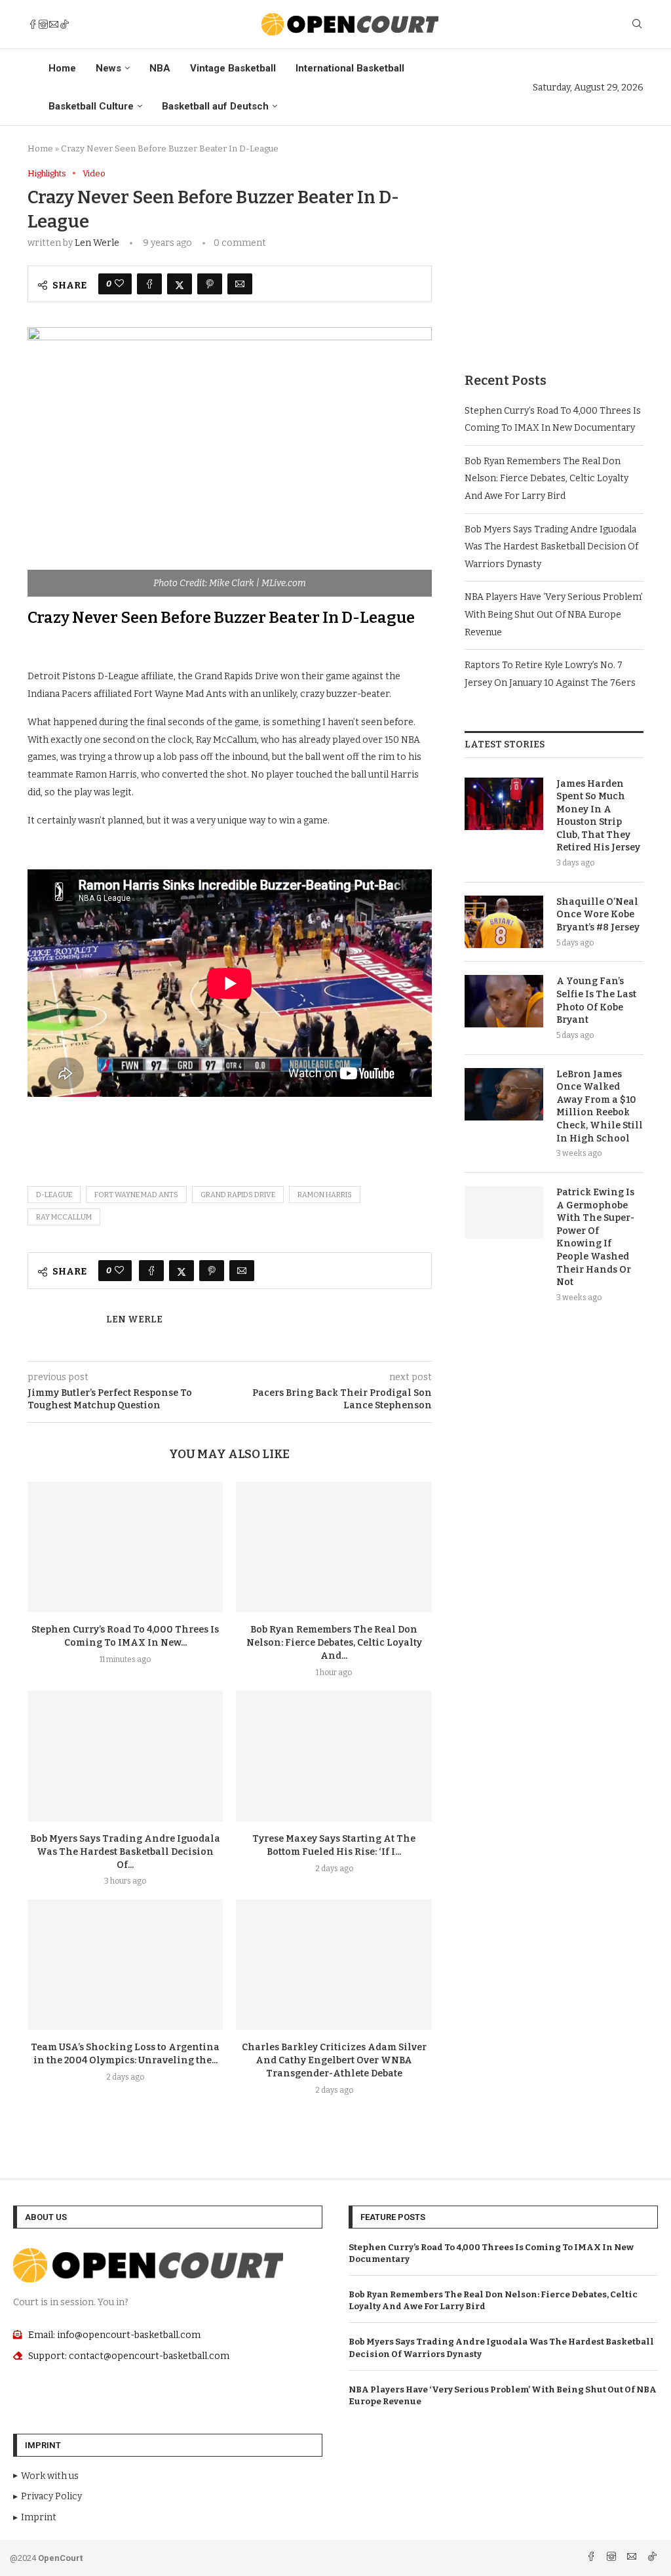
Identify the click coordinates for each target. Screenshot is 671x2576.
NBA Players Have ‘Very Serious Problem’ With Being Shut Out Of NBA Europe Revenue (554, 614)
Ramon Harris (325, 1195)
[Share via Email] (240, 284)
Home (62, 68)
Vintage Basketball (233, 68)
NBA (160, 68)
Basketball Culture (91, 106)
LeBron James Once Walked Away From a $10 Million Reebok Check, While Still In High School (600, 1106)
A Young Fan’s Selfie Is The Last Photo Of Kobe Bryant (596, 1001)
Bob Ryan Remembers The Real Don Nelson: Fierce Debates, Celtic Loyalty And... (334, 1643)
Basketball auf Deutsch (215, 106)
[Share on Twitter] (180, 284)
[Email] (54, 24)
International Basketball (350, 68)
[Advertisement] (554, 250)
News (108, 68)
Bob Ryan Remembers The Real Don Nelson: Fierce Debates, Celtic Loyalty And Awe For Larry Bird (546, 479)
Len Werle (97, 243)
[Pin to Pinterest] (210, 284)
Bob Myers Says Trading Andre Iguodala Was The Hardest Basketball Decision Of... (125, 1852)
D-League (54, 1195)
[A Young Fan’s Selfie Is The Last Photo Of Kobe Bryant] (504, 1001)
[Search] (637, 25)
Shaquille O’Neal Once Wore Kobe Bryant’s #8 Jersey (598, 915)
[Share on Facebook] (149, 284)
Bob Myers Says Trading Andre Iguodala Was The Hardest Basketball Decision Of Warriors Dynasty (551, 547)
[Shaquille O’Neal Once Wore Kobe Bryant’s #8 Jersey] (504, 922)
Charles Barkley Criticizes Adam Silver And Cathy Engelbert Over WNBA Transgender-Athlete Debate (334, 2060)
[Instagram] (43, 24)
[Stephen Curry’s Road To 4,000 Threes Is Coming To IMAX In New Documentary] (125, 1547)
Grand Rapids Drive (238, 1195)
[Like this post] (119, 284)
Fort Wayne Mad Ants (136, 1195)
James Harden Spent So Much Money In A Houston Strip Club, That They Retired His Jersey (598, 816)
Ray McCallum (64, 1217)
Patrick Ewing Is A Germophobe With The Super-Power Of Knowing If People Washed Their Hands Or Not (595, 1237)
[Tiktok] (64, 24)
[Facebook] (33, 24)
